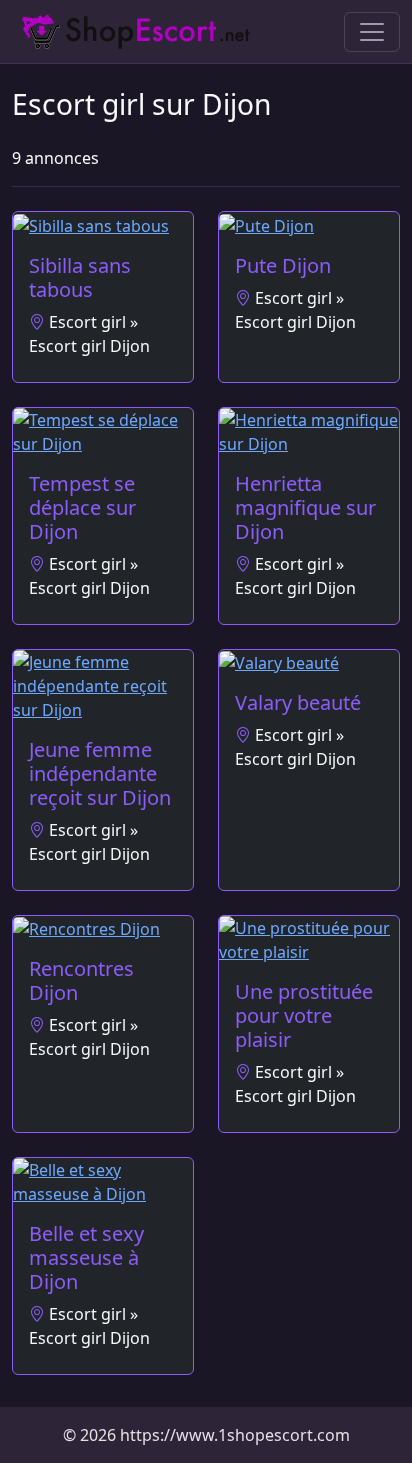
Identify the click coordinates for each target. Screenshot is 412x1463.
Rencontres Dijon (81, 980)
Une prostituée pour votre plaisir (304, 1015)
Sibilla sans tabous (80, 277)
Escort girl (87, 322)
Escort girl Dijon (89, 346)
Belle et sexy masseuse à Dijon (86, 1257)
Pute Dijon (283, 265)
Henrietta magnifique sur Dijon (305, 507)
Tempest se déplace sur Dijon (82, 507)
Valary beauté (298, 702)
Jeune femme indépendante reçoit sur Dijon (100, 773)
